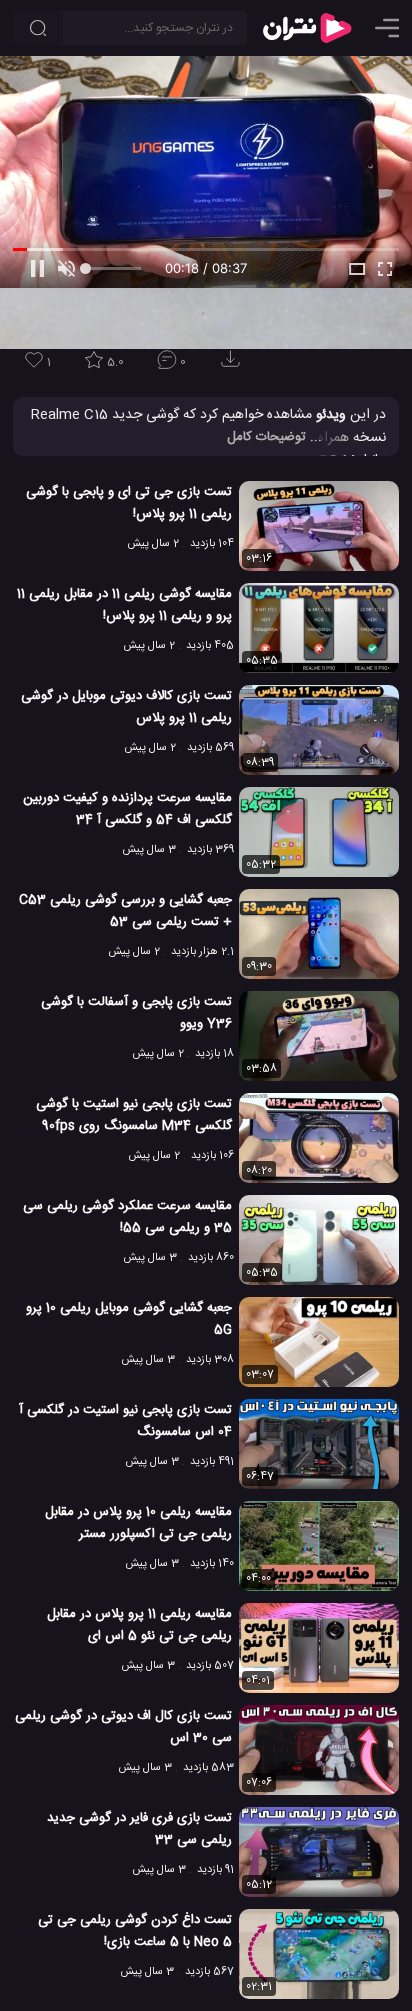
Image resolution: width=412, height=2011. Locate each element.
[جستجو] (38, 28)
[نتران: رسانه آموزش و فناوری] (307, 28)
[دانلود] (234, 365)
